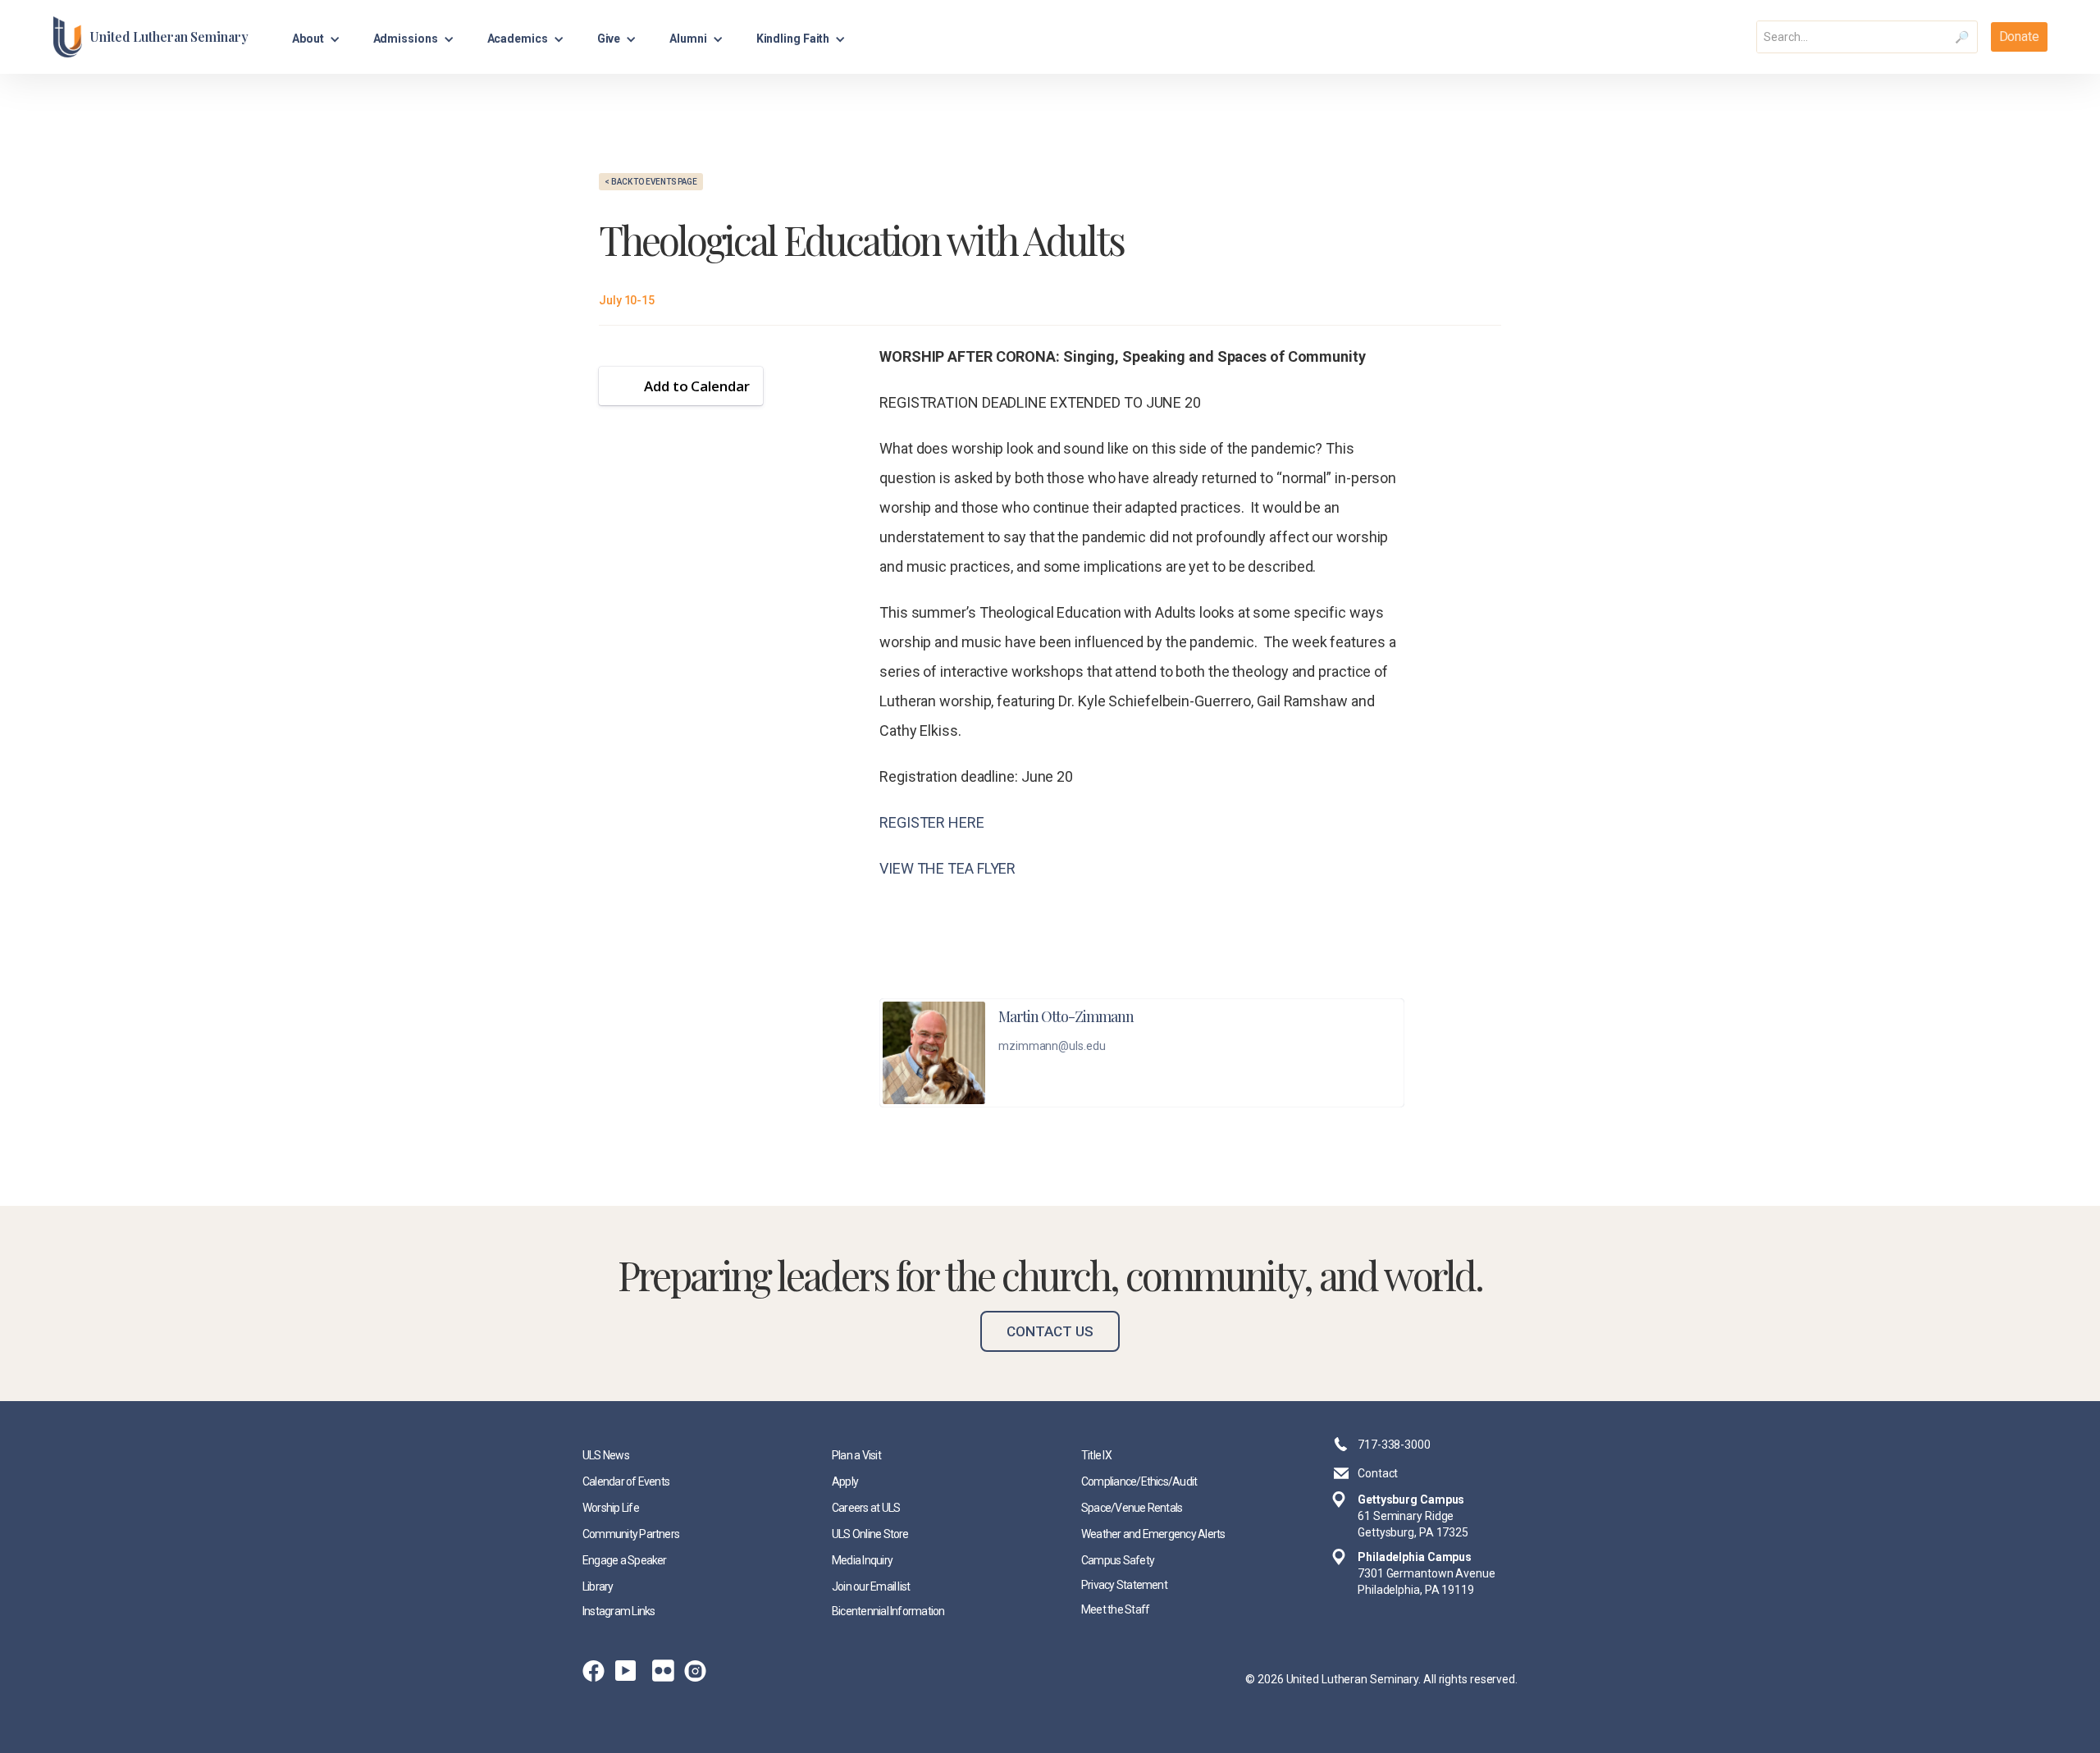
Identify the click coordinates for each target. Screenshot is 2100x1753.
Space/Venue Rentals (1132, 1508)
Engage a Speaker (625, 1560)
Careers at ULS (866, 1508)
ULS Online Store (870, 1534)
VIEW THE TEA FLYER (947, 868)
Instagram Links (619, 1611)
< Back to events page (651, 182)
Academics (518, 39)
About (308, 39)
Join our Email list (871, 1586)
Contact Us (1050, 1331)
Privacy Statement (1124, 1585)
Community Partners (631, 1534)
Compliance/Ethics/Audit (1139, 1481)
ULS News (606, 1455)
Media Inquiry (862, 1560)
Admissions (406, 39)
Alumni (688, 39)
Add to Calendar (697, 386)
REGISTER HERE (932, 822)
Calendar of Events (626, 1481)
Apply (845, 1481)
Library (598, 1586)
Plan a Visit (856, 1455)
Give (609, 39)
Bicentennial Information (888, 1611)
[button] (316, 37)
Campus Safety (1118, 1560)
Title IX (1096, 1455)
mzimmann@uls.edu (1052, 1046)
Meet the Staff (1115, 1609)
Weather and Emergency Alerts (1153, 1534)
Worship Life (611, 1508)
